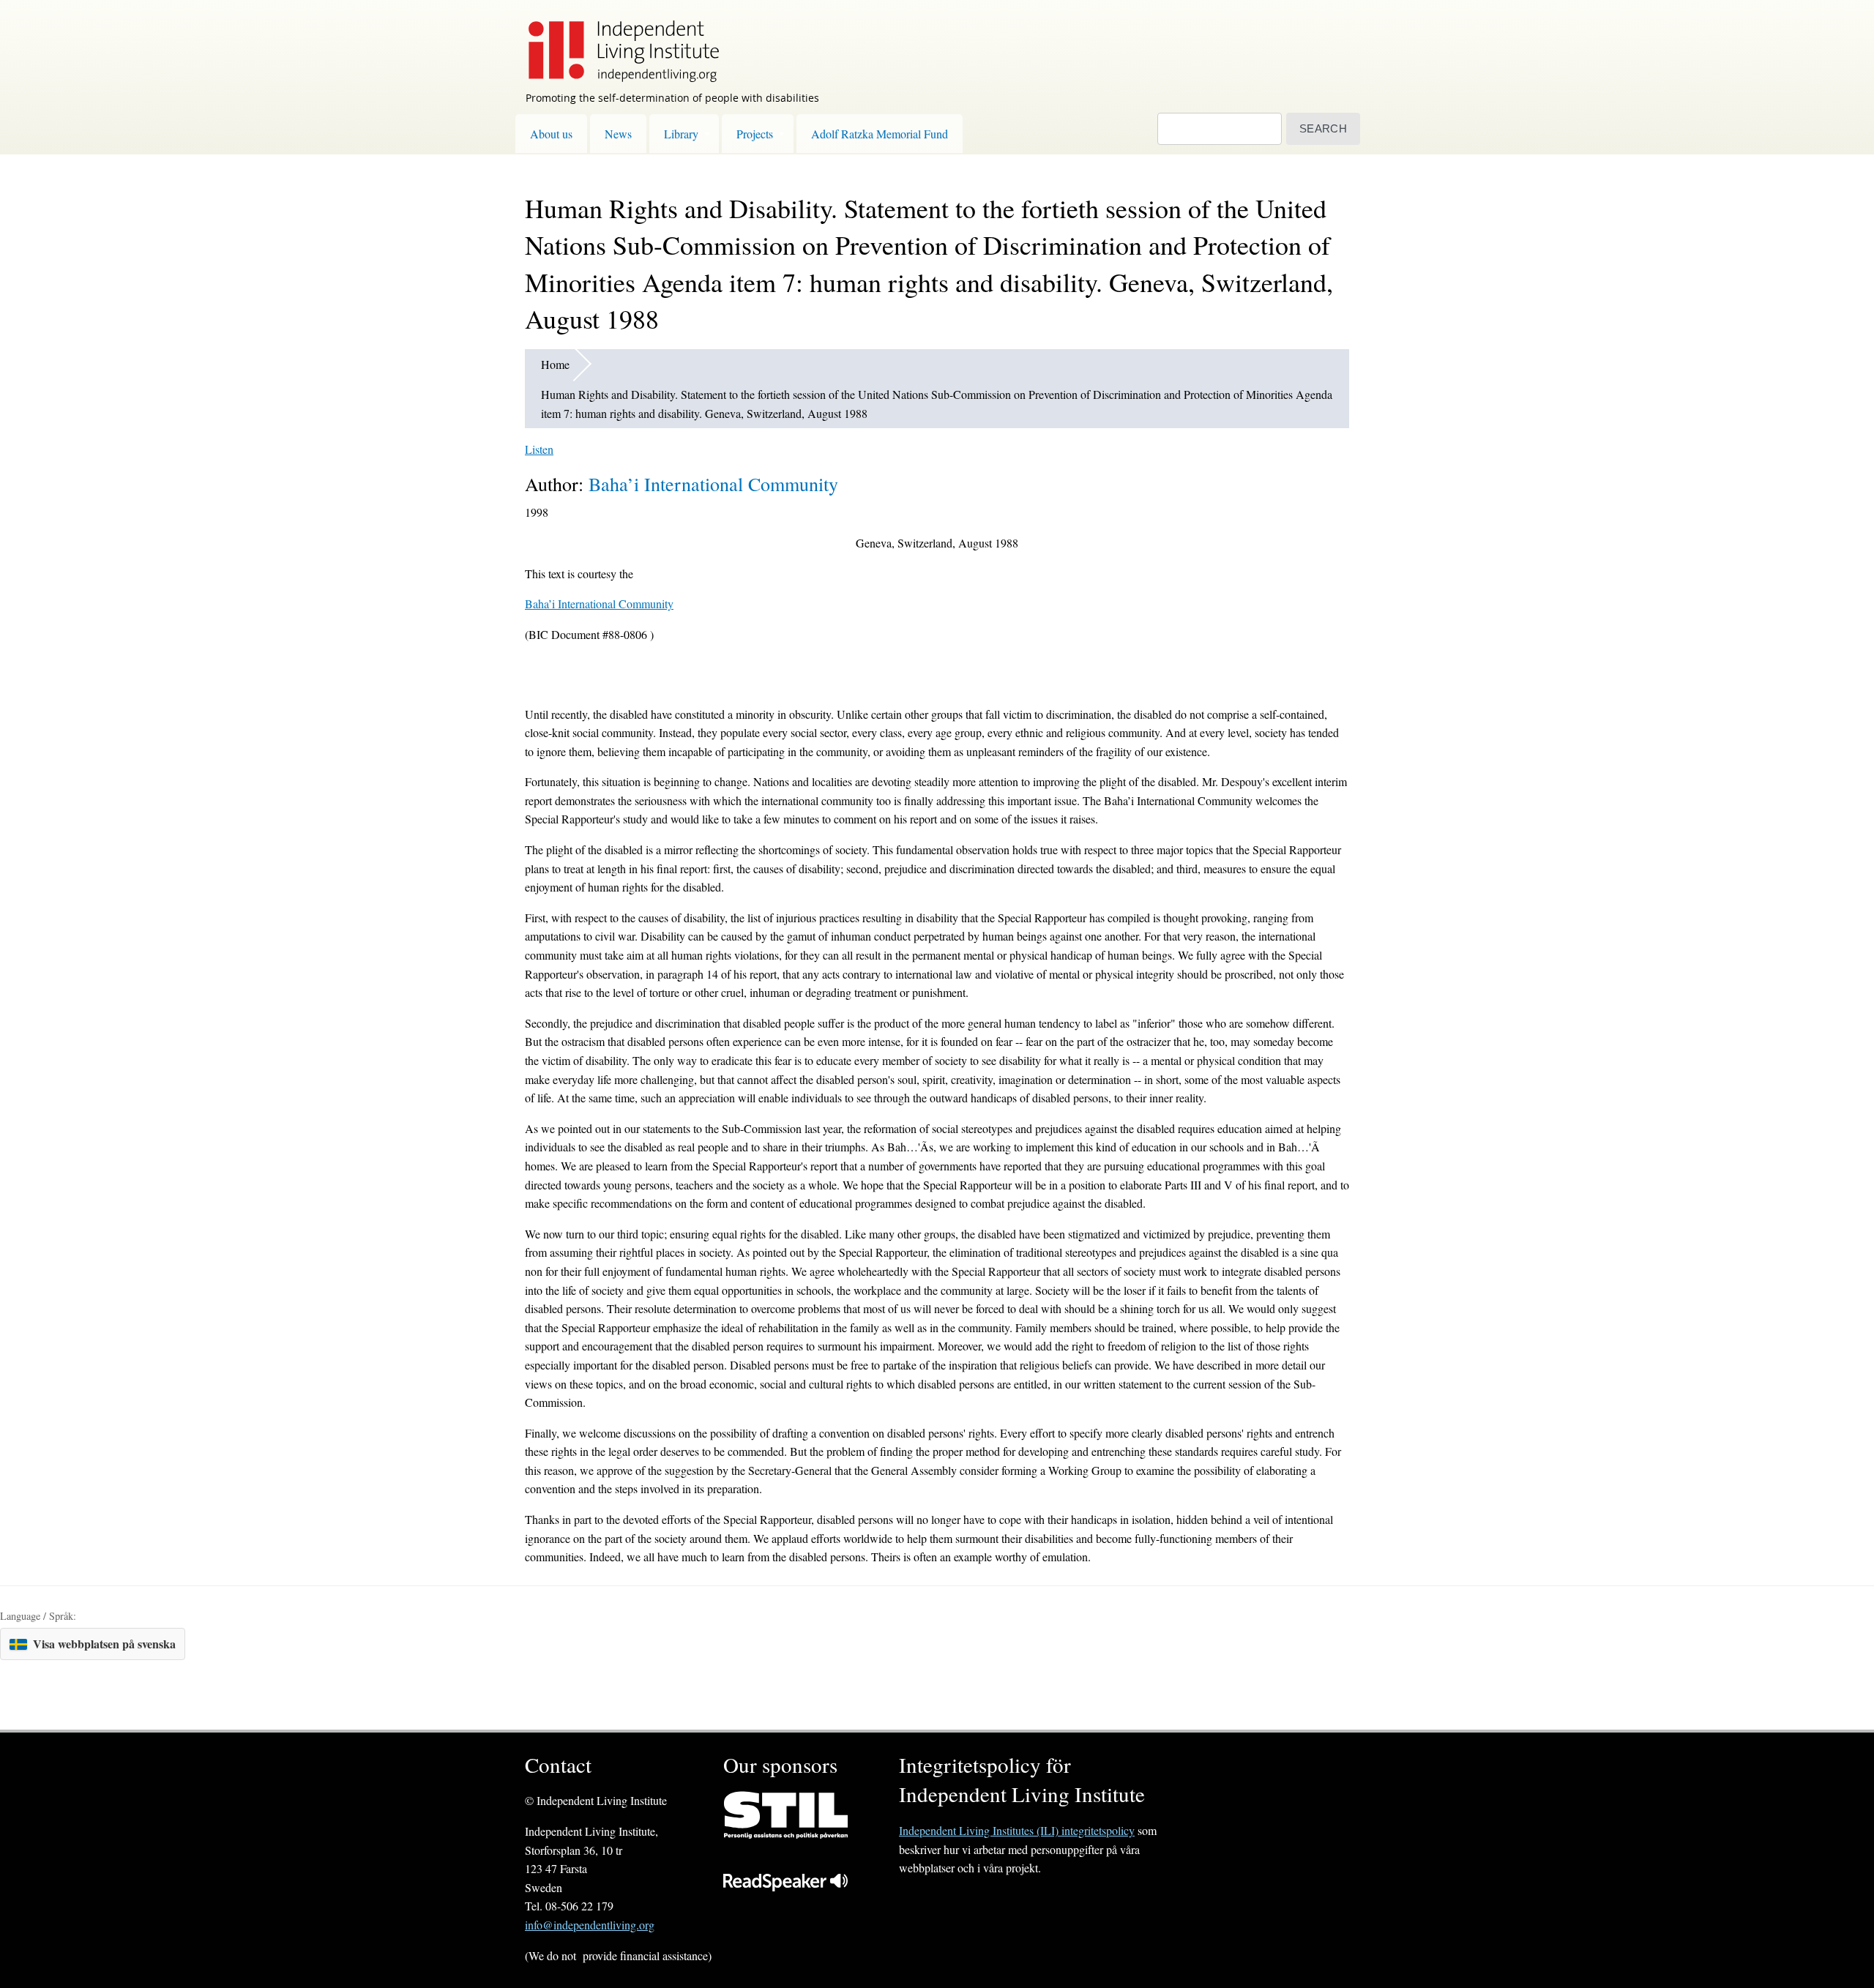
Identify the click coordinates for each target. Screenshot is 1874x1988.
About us (551, 134)
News (618, 134)
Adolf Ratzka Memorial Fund (880, 134)
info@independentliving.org (590, 1925)
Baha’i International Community (713, 484)
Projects (755, 134)
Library (681, 134)
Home (555, 364)
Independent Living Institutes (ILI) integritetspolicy (1017, 1830)
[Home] (616, 41)
